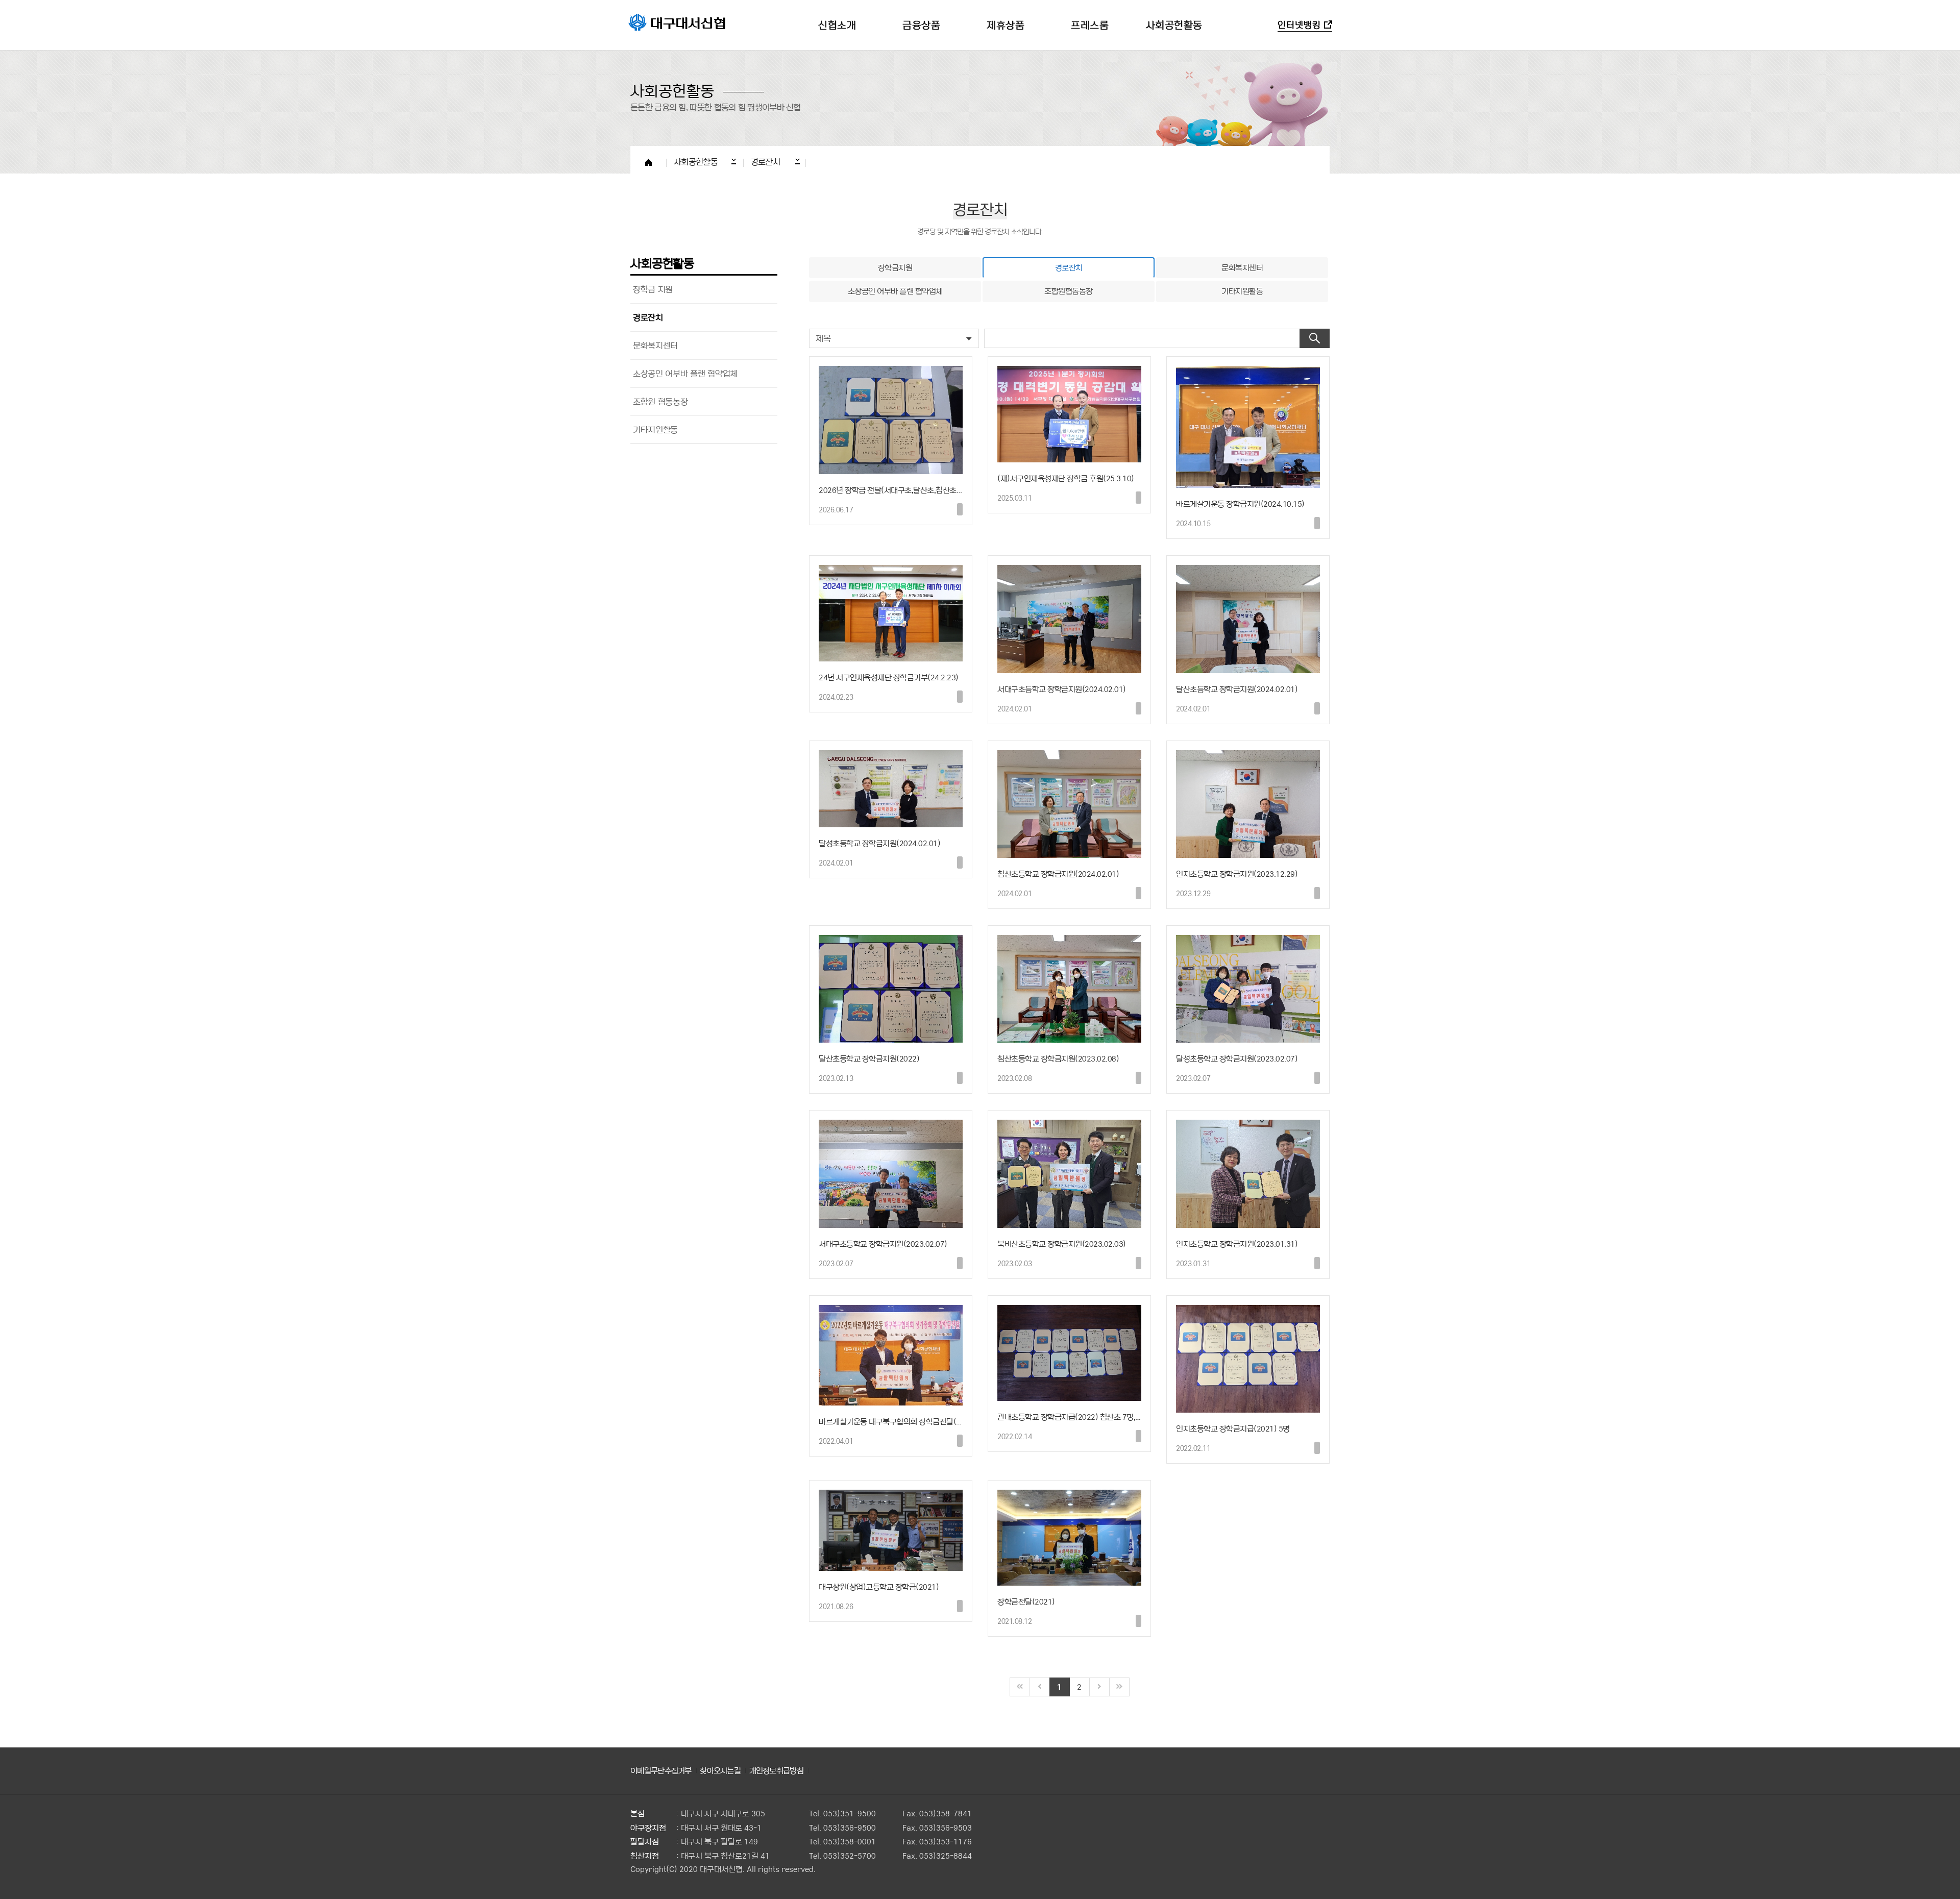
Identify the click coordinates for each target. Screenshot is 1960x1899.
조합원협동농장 (1069, 291)
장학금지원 (895, 267)
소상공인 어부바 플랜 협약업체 (685, 373)
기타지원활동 (655, 429)
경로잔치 (648, 317)
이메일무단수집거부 (661, 1770)
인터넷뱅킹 (1299, 24)
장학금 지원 (653, 289)
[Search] (1315, 338)
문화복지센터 (655, 345)
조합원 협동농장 (660, 401)
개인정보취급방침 (776, 1770)
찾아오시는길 (720, 1770)
